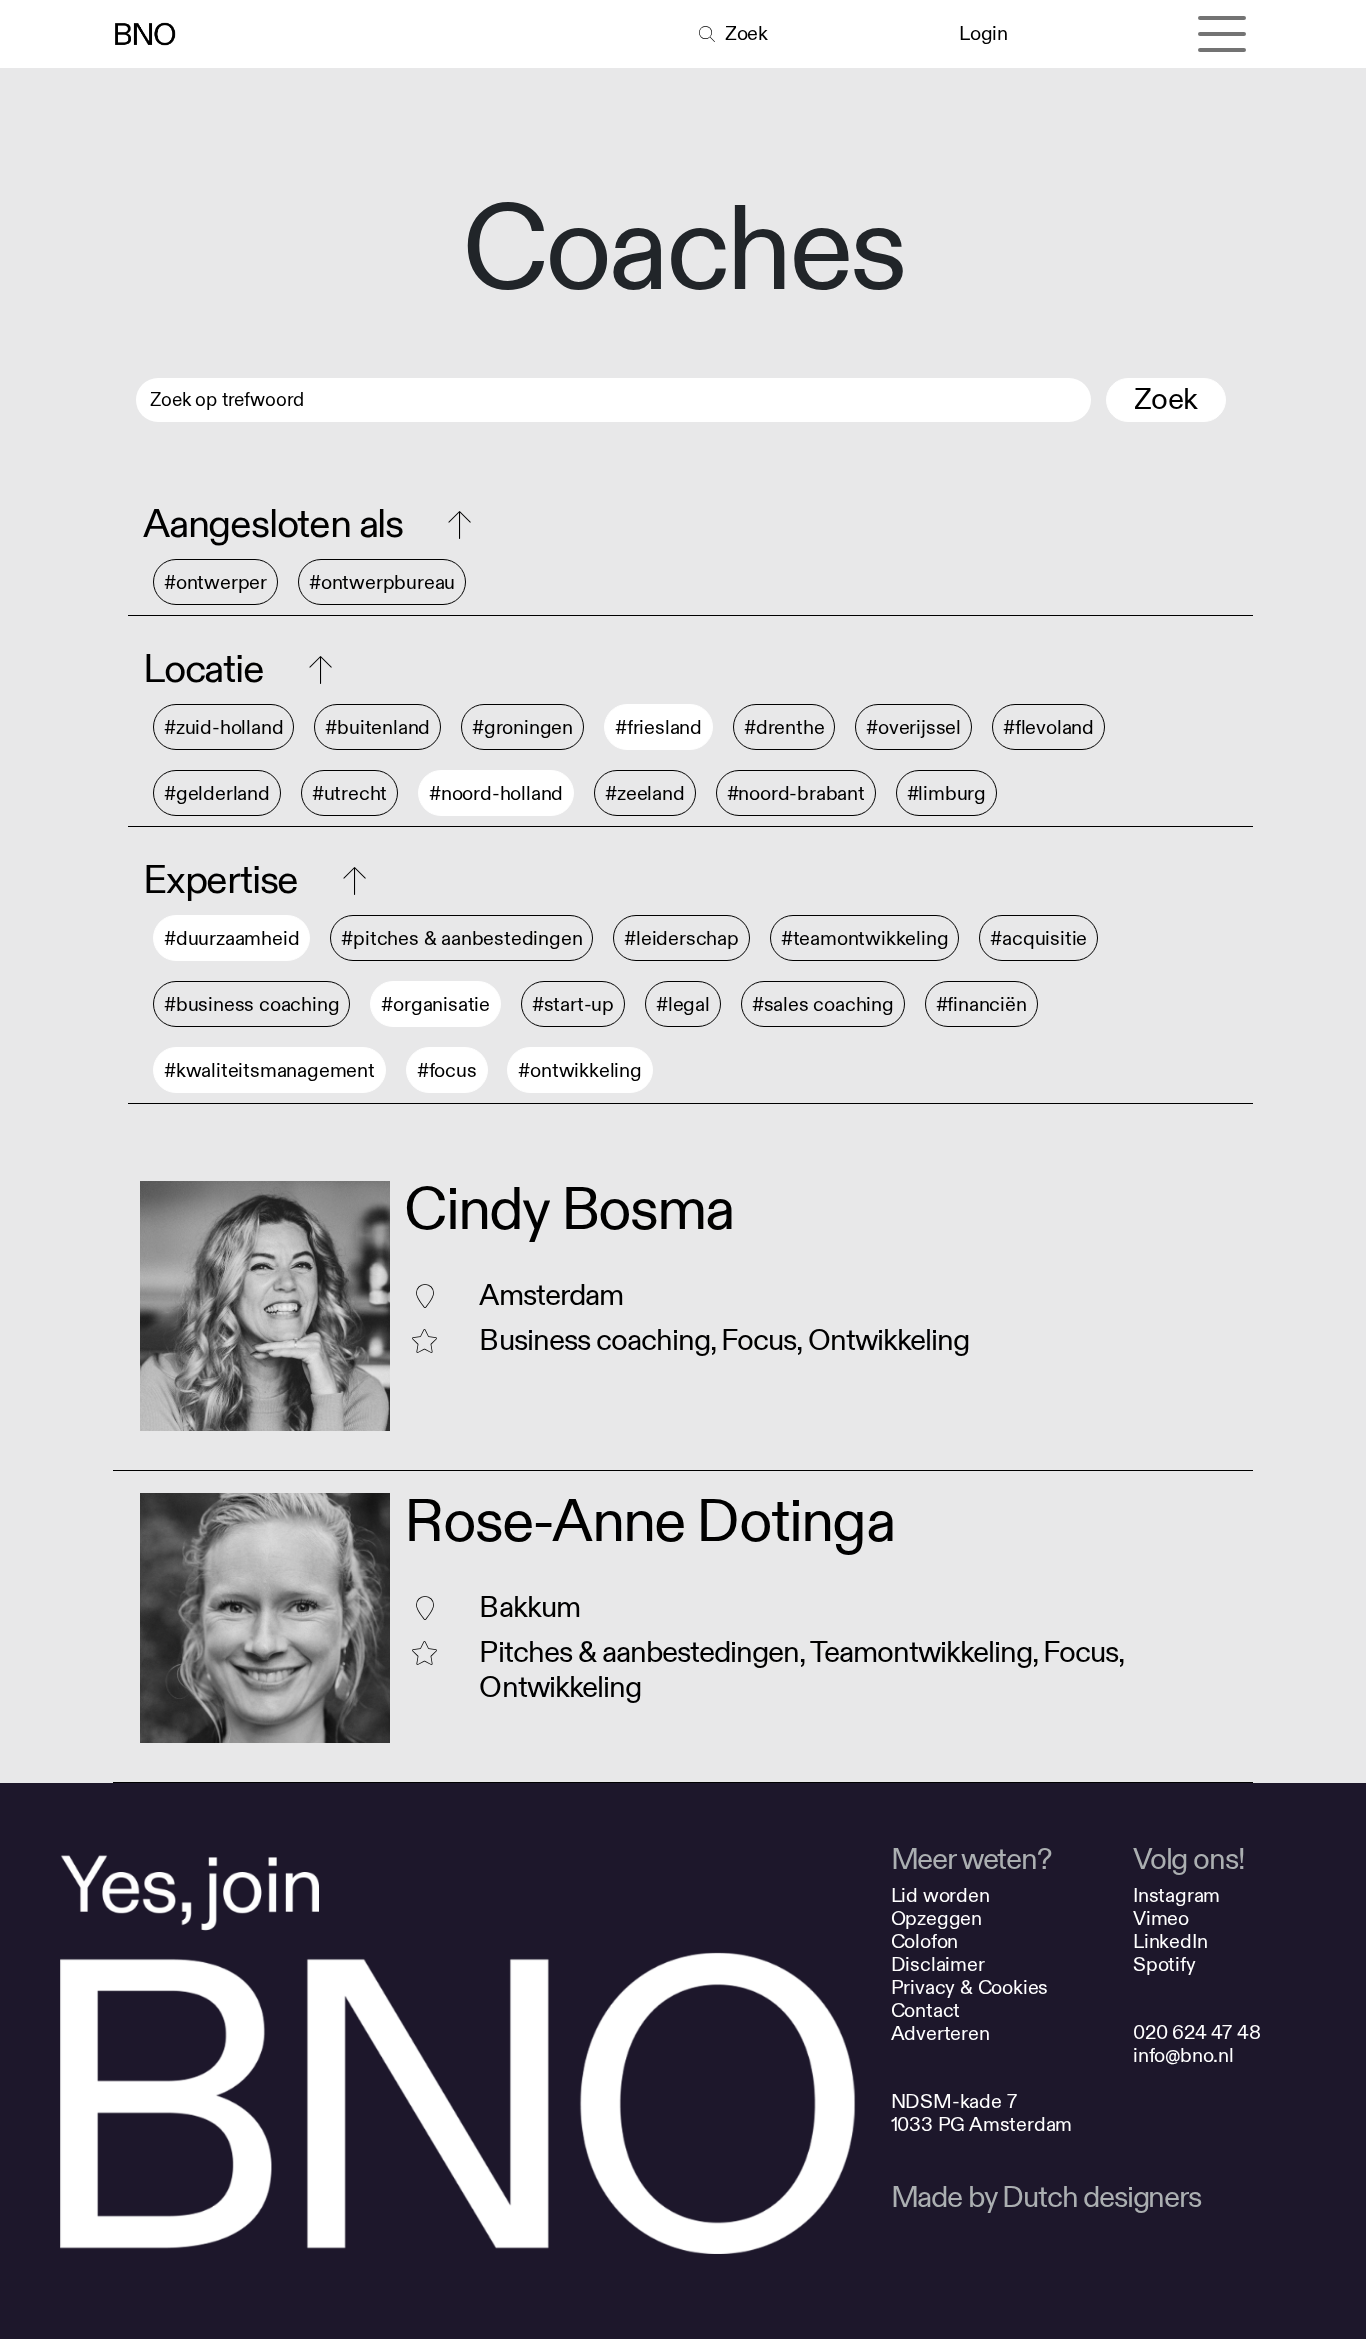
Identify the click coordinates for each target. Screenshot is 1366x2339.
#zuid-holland (223, 727)
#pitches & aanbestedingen (461, 938)
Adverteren (940, 2033)
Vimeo (1161, 1918)
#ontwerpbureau (382, 582)
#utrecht (349, 793)
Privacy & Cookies (970, 1987)
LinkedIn (1170, 1941)
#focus (447, 1070)
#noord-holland (496, 793)
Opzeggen (936, 1918)
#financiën (981, 1004)
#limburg (946, 793)
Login (983, 33)
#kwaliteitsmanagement (269, 1070)
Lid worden (940, 1895)
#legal (683, 1004)
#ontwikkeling (579, 1070)
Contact (926, 2010)
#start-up (573, 1004)
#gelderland (217, 793)
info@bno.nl (1183, 2055)
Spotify (1164, 1964)
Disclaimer (938, 1964)
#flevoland (1048, 727)
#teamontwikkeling (865, 938)
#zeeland (644, 793)
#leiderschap (681, 938)
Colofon (925, 1941)
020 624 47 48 (1196, 2032)
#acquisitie (1038, 938)
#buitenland (377, 727)
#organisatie (435, 1004)
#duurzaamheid (231, 938)
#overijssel (913, 727)
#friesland (658, 727)
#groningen (522, 727)
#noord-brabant (796, 793)
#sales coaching (823, 1004)
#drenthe (784, 727)
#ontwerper (215, 582)
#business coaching (251, 1004)
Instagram (1176, 1895)
